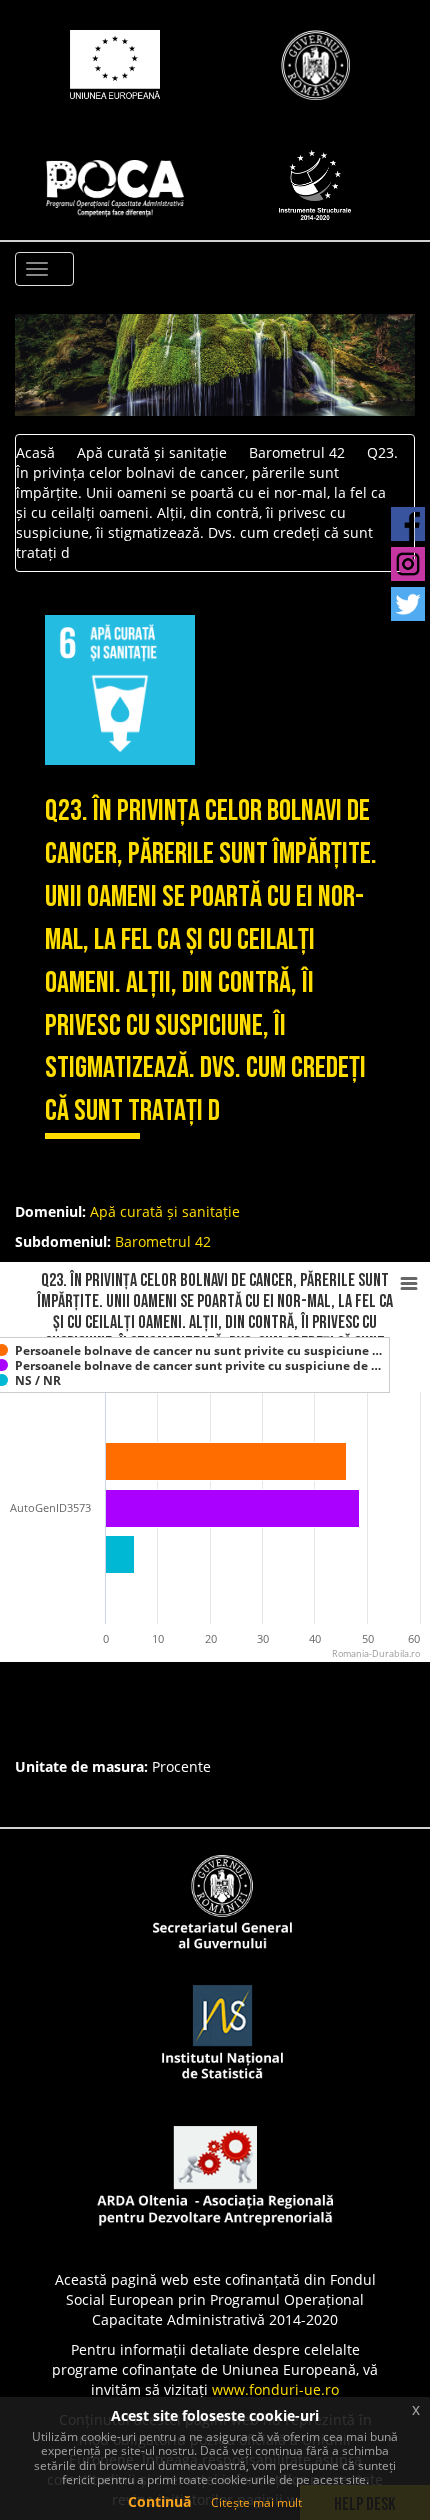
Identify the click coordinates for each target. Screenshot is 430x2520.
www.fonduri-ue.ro (275, 2389)
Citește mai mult (256, 2502)
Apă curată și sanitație (152, 452)
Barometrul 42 (297, 452)
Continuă (159, 2501)
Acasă (35, 452)
